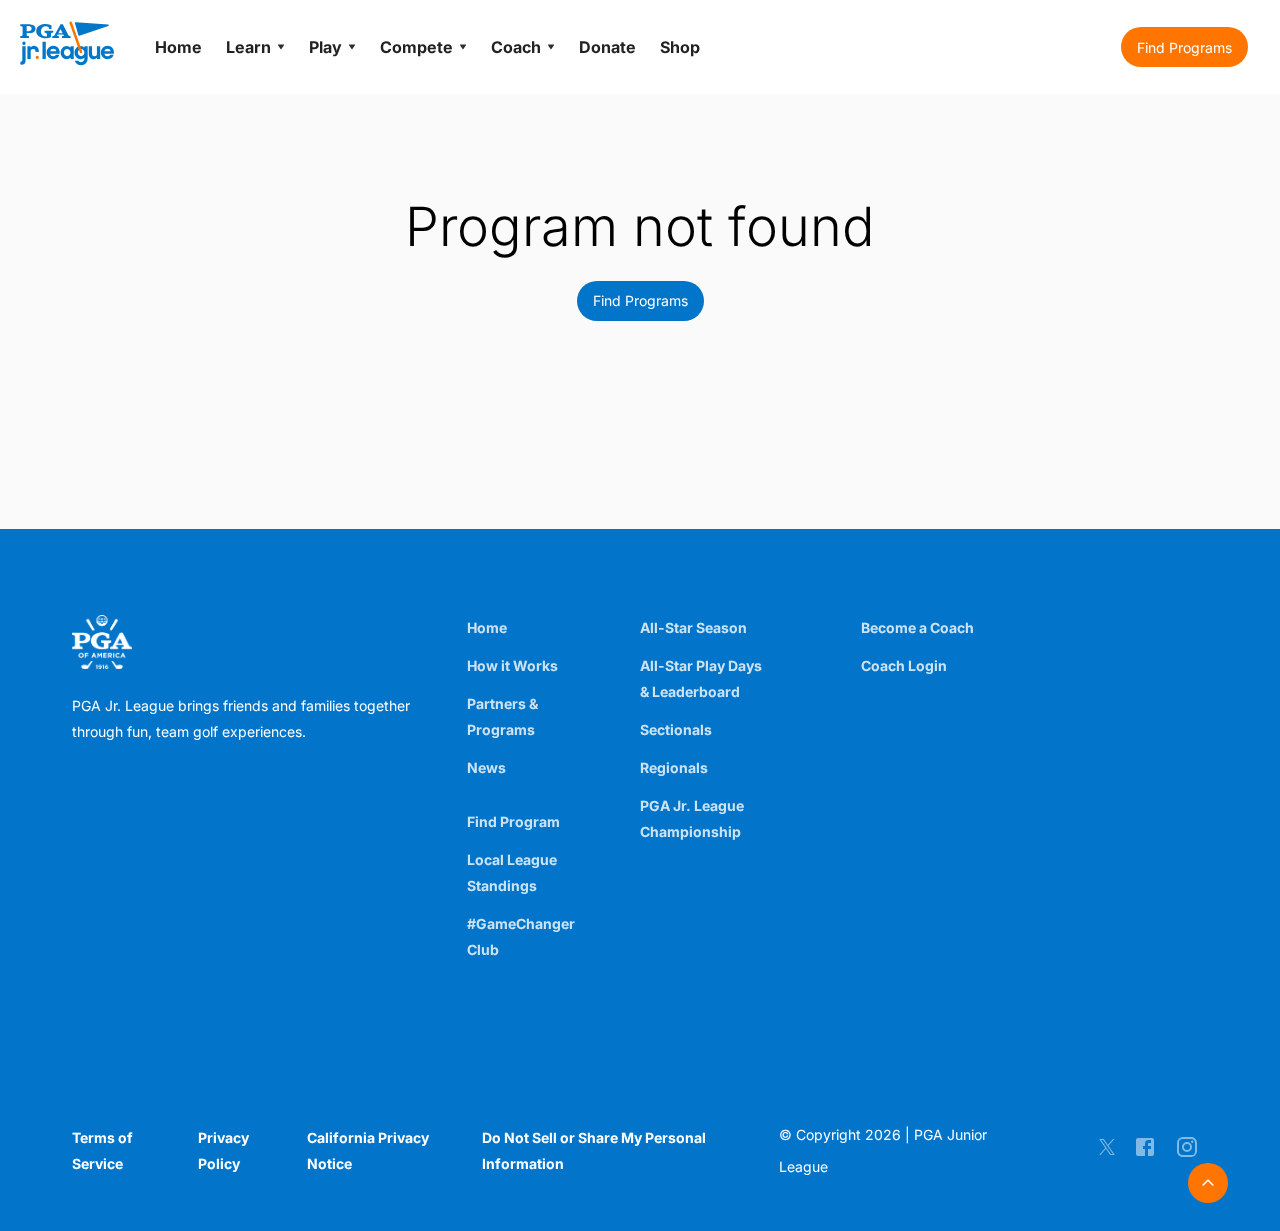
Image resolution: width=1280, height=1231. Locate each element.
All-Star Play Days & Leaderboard (701, 678)
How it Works (512, 665)
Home (487, 627)
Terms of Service (102, 1150)
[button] (1184, 47)
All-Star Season (693, 627)
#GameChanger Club (521, 936)
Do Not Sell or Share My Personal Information (594, 1150)
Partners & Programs (502, 716)
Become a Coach (917, 627)
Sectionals (676, 729)
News (486, 767)
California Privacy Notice (368, 1150)
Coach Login (904, 665)
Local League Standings (512, 872)
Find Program (513, 821)
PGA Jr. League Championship (692, 818)
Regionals (674, 767)
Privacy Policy (223, 1150)
